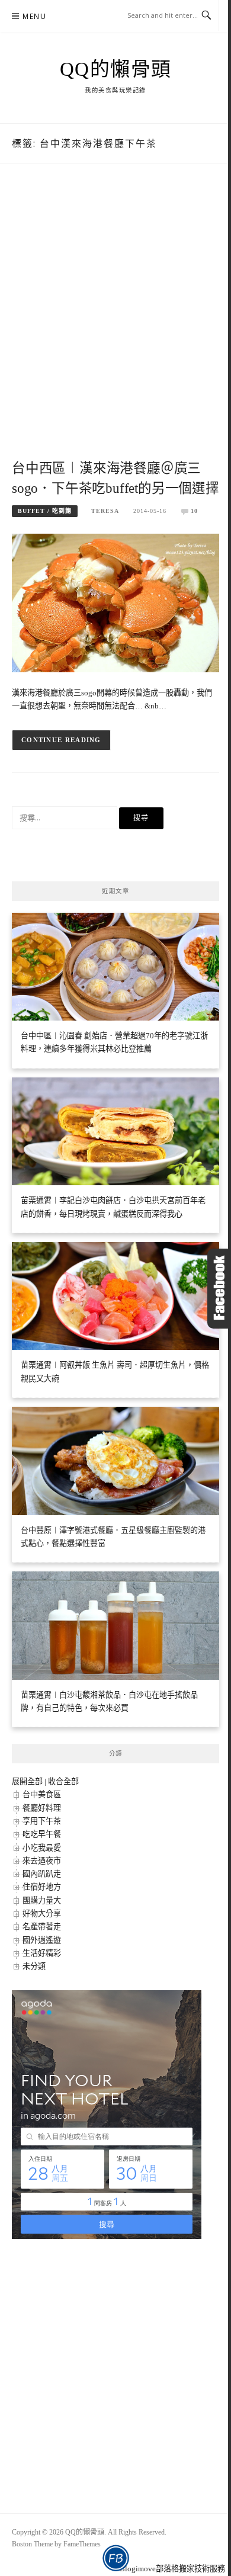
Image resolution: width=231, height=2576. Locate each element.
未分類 (34, 1966)
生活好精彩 (42, 1953)
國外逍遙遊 (42, 1940)
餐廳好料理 (42, 1808)
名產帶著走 (42, 1927)
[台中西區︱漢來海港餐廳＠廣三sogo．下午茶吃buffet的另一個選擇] (115, 602)
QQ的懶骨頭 (116, 69)
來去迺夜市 (42, 1861)
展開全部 (27, 1781)
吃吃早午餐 (42, 1834)
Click (219, 1289)
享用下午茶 (42, 1821)
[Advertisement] (115, 324)
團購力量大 (42, 1900)
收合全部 (63, 1781)
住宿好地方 (42, 1887)
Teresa (105, 511)
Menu (34, 16)
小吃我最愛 (42, 1848)
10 (194, 511)
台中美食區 (42, 1794)
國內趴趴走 (42, 1874)
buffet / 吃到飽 (45, 511)
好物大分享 (42, 1913)
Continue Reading (61, 740)
